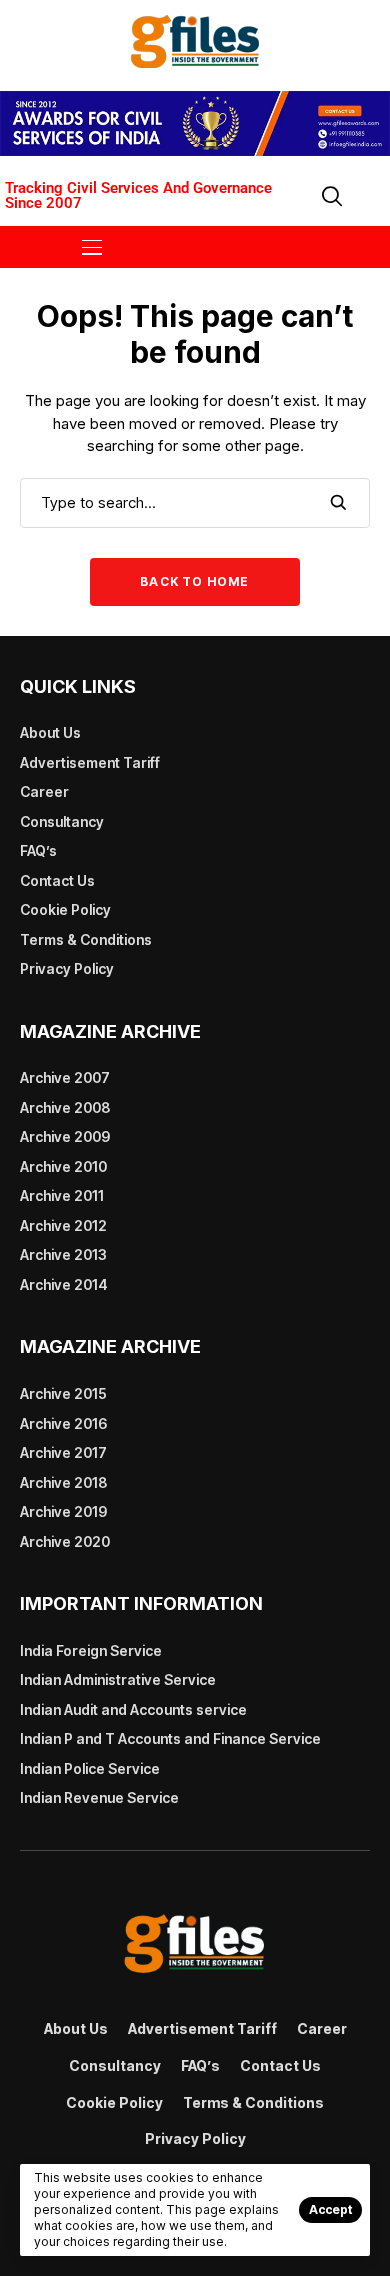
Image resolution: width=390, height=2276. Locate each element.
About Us (50, 732)
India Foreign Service (91, 1650)
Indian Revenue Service (99, 1797)
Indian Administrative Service (118, 1679)
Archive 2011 (62, 1195)
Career (44, 791)
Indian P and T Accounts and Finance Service (170, 1738)
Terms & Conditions (86, 939)
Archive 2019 (63, 1511)
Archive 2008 (65, 1107)
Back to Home (194, 581)
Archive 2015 (63, 1393)
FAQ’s (38, 850)
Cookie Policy (65, 909)
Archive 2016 (63, 1423)
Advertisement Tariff (90, 762)
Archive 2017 (63, 1452)
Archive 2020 (65, 1541)
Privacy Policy (67, 968)
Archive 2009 (65, 1136)
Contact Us (57, 880)
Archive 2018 (63, 1482)
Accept (330, 2209)
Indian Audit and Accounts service (133, 1709)
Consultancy (62, 821)
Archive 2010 (63, 1166)
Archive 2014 (64, 1284)
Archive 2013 (63, 1254)
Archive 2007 (65, 1077)
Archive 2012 (63, 1225)
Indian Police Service (90, 1768)
